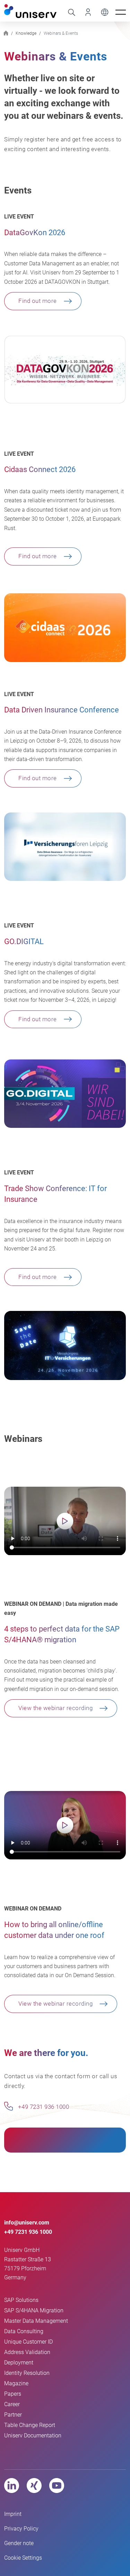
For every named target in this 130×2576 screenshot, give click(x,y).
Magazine (16, 2383)
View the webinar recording (55, 1708)
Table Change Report (30, 2425)
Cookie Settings (23, 2558)
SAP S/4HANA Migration (34, 2310)
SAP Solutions (21, 2300)
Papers (13, 2394)
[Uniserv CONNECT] (86, 12)
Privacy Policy (21, 2529)
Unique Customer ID (28, 2342)
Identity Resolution (27, 2373)
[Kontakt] (8, 2106)
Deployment (19, 2363)
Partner (13, 2415)
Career (12, 2404)
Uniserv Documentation (33, 2435)
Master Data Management (36, 2321)
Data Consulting (24, 2331)
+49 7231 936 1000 (43, 2107)
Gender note (19, 2543)
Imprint (13, 2514)
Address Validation (27, 2352)
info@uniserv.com (27, 2223)
